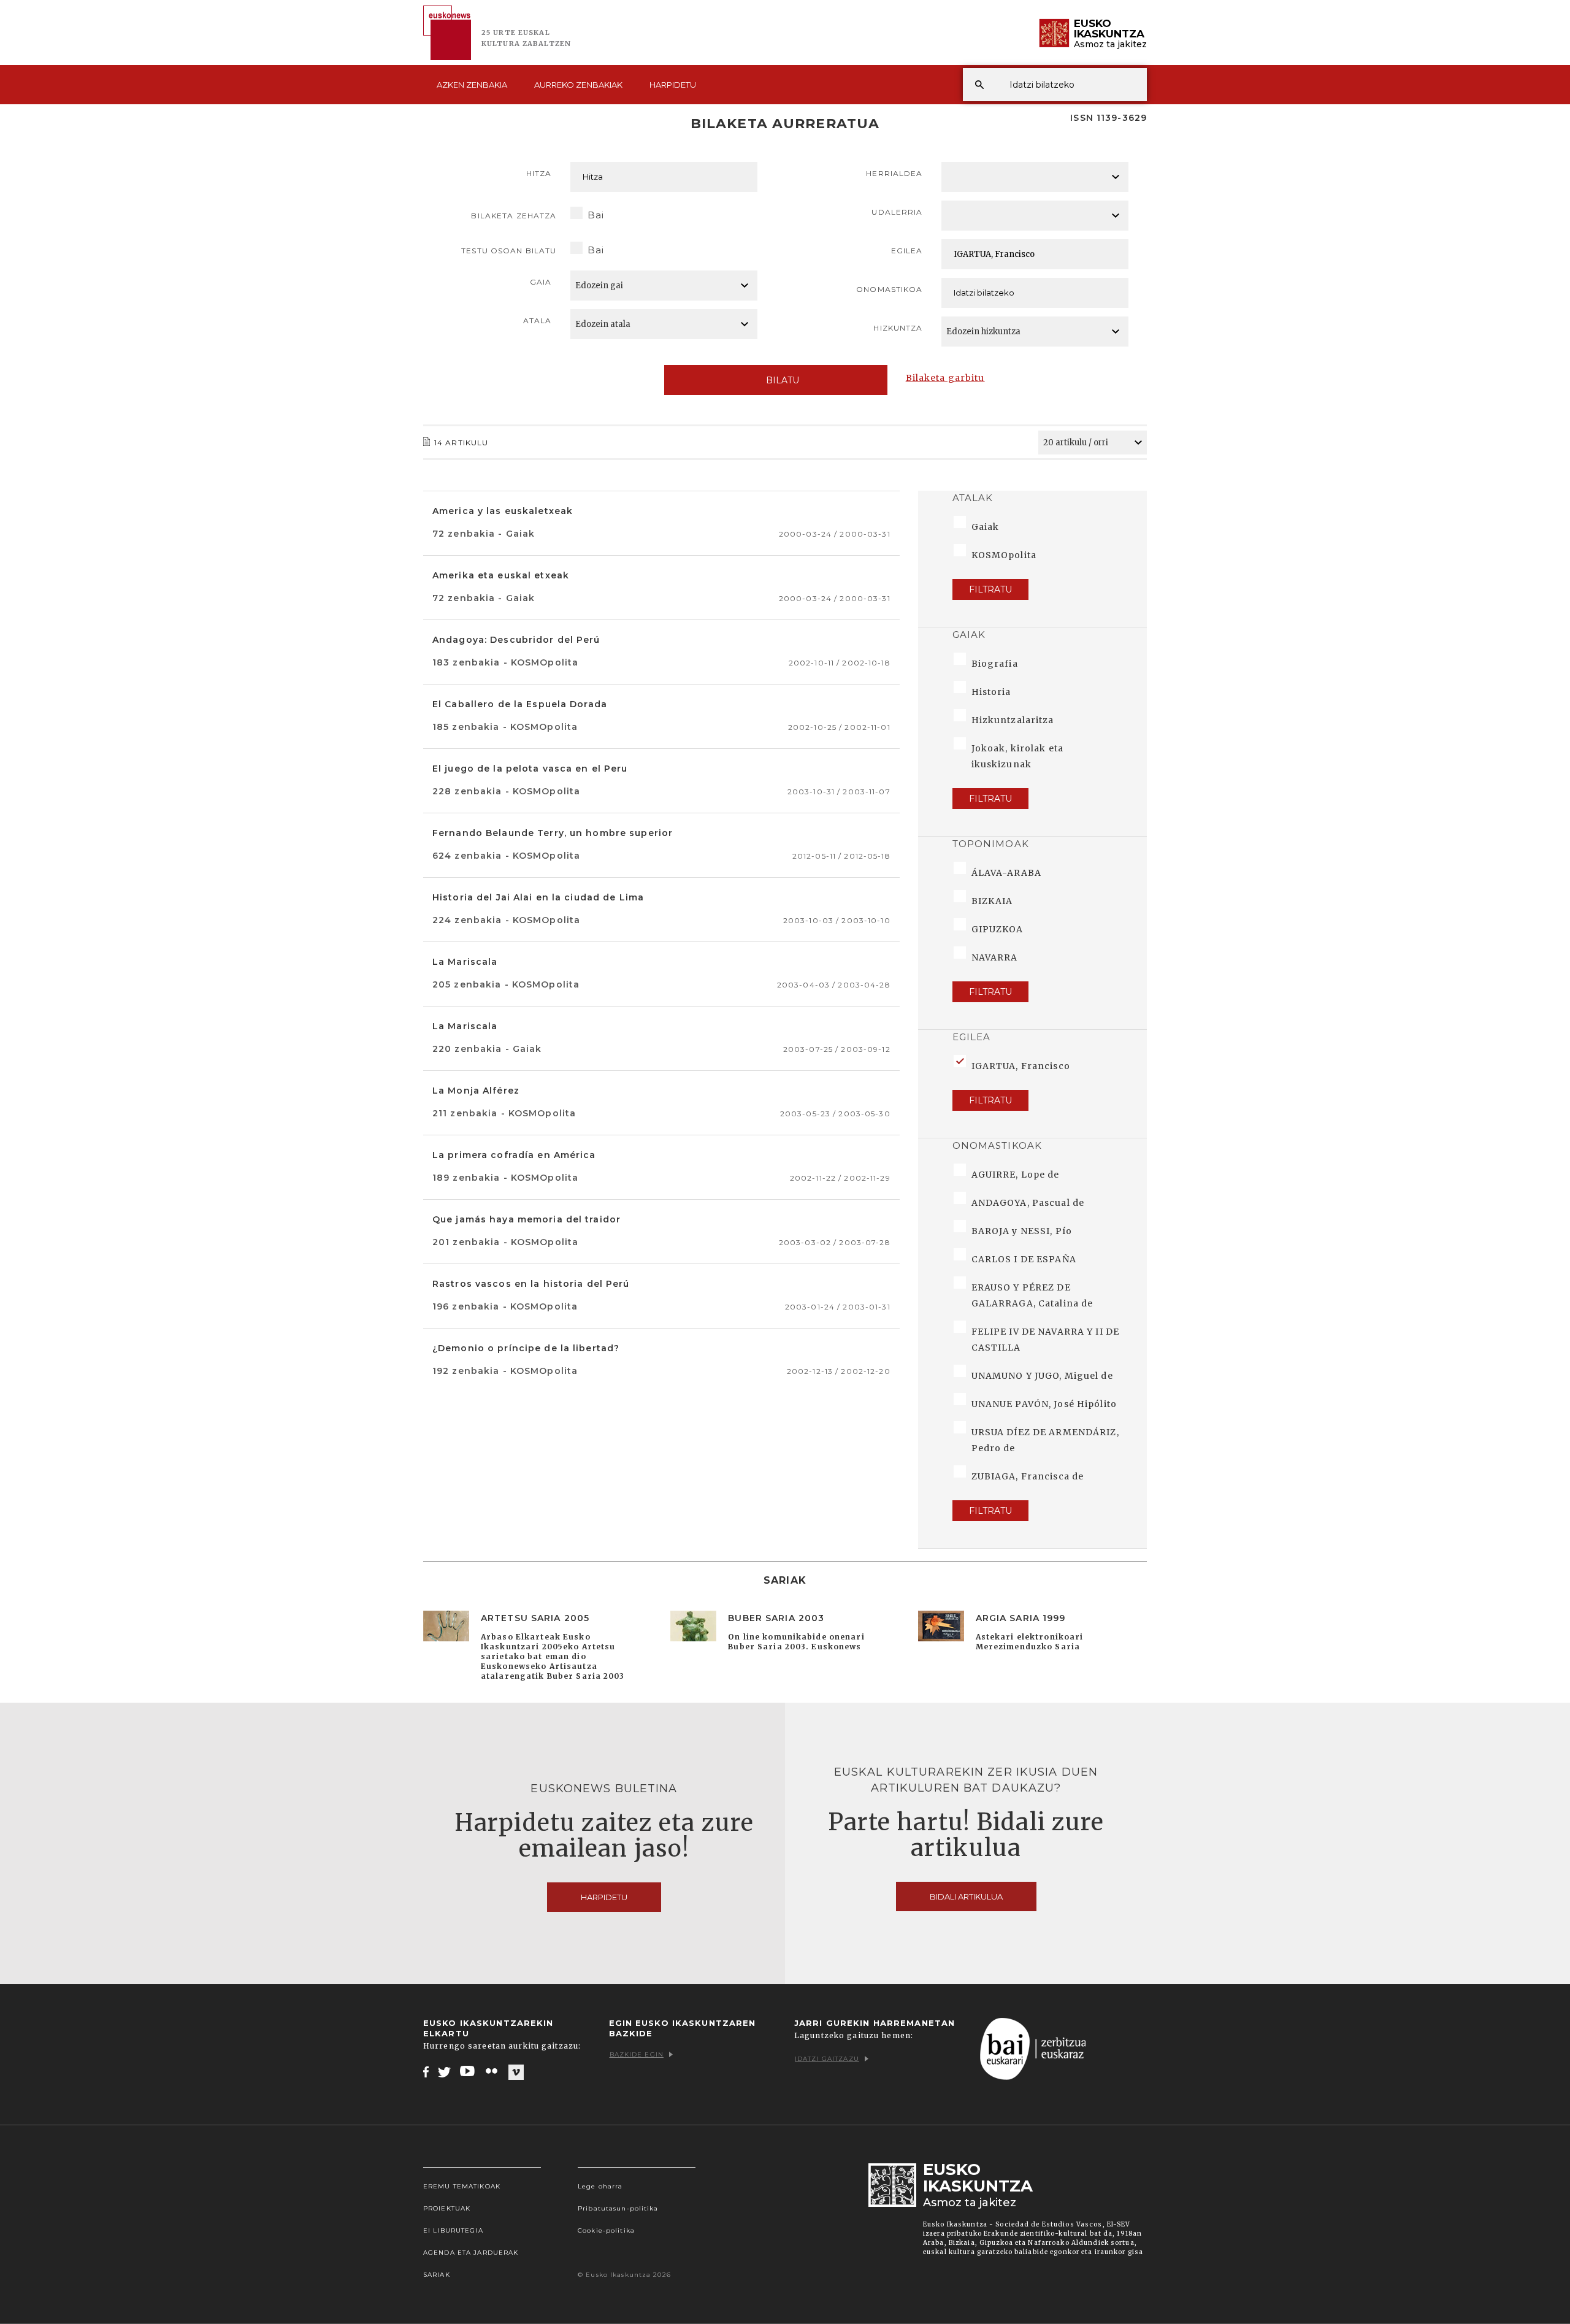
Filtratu (990, 589)
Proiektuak (447, 2208)
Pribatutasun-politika (618, 2208)
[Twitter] (445, 2071)
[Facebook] (426, 2071)
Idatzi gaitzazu (827, 2059)
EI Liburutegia (453, 2230)
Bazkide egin (637, 2054)
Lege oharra (600, 2186)
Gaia (541, 282)
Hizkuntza (898, 328)
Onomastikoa (889, 289)
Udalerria (897, 212)
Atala (538, 320)
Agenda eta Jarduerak (471, 2253)
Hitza (539, 173)
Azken (472, 85)
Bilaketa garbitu (945, 378)
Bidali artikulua (966, 1896)
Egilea (907, 251)
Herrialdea (894, 173)
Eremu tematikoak (462, 2186)
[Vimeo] (516, 2072)
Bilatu (783, 380)
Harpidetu (673, 85)
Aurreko (578, 85)
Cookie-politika (606, 2230)
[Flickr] (492, 2071)
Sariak (437, 2275)
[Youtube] (468, 2071)
